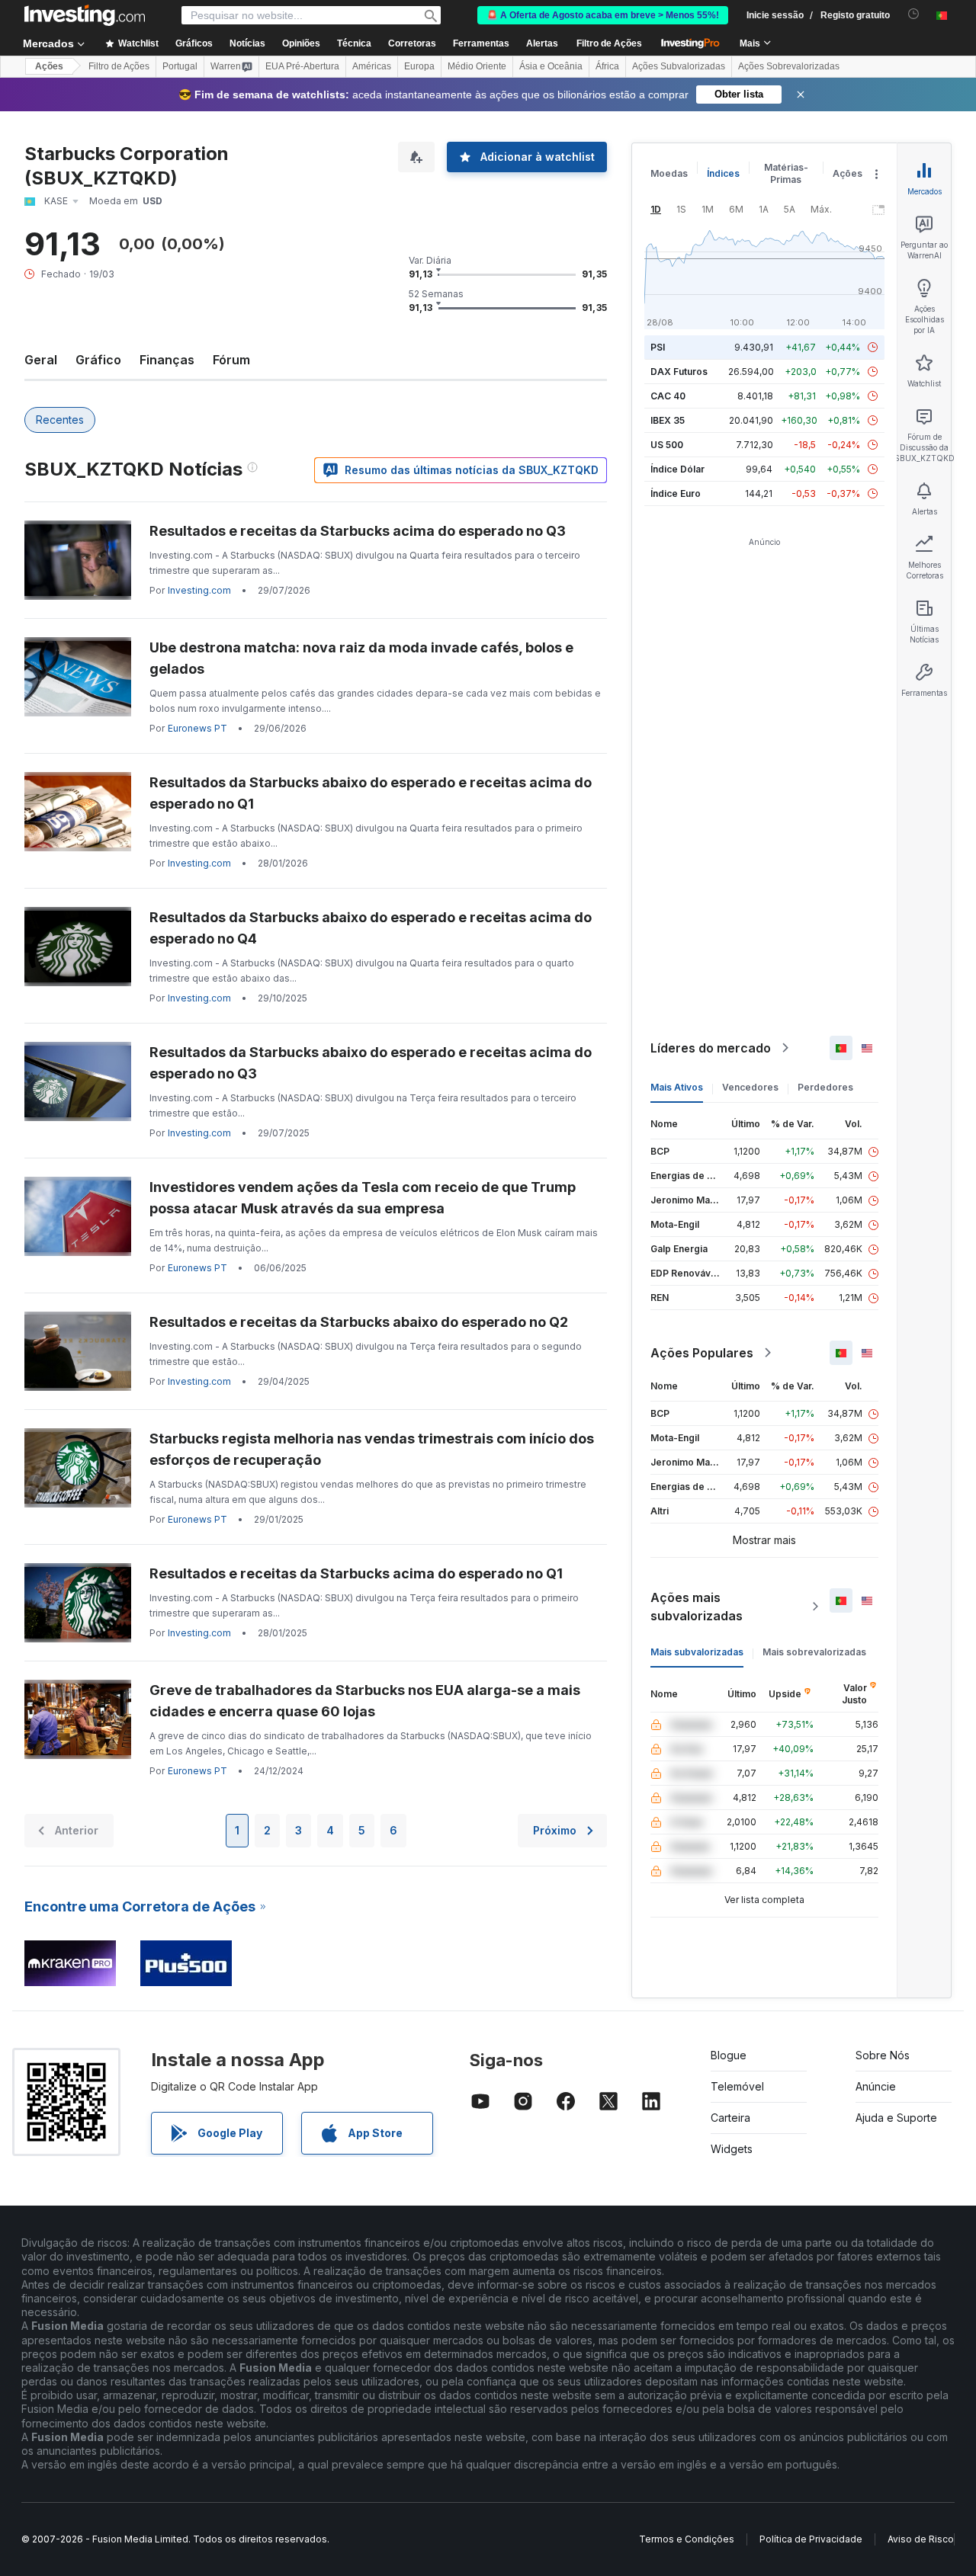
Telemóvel (737, 2086)
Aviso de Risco (921, 2539)
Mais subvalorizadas (697, 1652)
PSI (658, 347)
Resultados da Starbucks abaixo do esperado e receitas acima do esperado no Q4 (371, 928)
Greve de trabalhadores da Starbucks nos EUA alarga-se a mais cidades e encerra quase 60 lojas (365, 1701)
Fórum (231, 360)
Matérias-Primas (786, 173)
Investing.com (199, 590)
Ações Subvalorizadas (679, 66)
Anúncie (876, 2086)
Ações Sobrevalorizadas (789, 66)
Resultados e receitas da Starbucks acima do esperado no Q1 (356, 1573)
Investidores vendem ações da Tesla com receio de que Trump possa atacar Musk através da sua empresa (363, 1198)
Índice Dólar (677, 469)
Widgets (732, 2149)
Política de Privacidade (811, 2539)
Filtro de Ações (609, 43)
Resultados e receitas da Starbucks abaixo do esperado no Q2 (359, 1322)
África (607, 66)
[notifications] (914, 14)
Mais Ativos (677, 1087)
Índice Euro (676, 493)
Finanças (167, 360)
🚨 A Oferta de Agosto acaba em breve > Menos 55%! (603, 15)
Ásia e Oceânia (551, 66)
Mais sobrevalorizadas (814, 1652)
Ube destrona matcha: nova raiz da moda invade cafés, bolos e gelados (361, 658)
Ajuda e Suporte (896, 2118)
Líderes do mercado (711, 1048)
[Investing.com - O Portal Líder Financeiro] (85, 15)
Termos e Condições (687, 2539)
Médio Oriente (477, 66)
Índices (723, 173)
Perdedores (825, 1087)
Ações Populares (702, 1353)
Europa (419, 66)
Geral (41, 360)
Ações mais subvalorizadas (697, 1607)
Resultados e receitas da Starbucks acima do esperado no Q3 (358, 531)
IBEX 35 (668, 420)
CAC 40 (668, 396)
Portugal (180, 66)
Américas (372, 66)
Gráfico (98, 360)
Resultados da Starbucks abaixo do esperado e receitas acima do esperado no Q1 (371, 793)
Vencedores (750, 1087)
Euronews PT (197, 728)
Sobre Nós (883, 2055)
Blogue (729, 2055)
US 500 (667, 445)
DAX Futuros (679, 372)
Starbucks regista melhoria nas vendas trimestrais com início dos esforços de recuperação (372, 1449)
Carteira (730, 2118)
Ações (49, 66)
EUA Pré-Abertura (302, 66)
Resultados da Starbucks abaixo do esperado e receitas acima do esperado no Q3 (371, 1063)
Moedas (669, 173)
